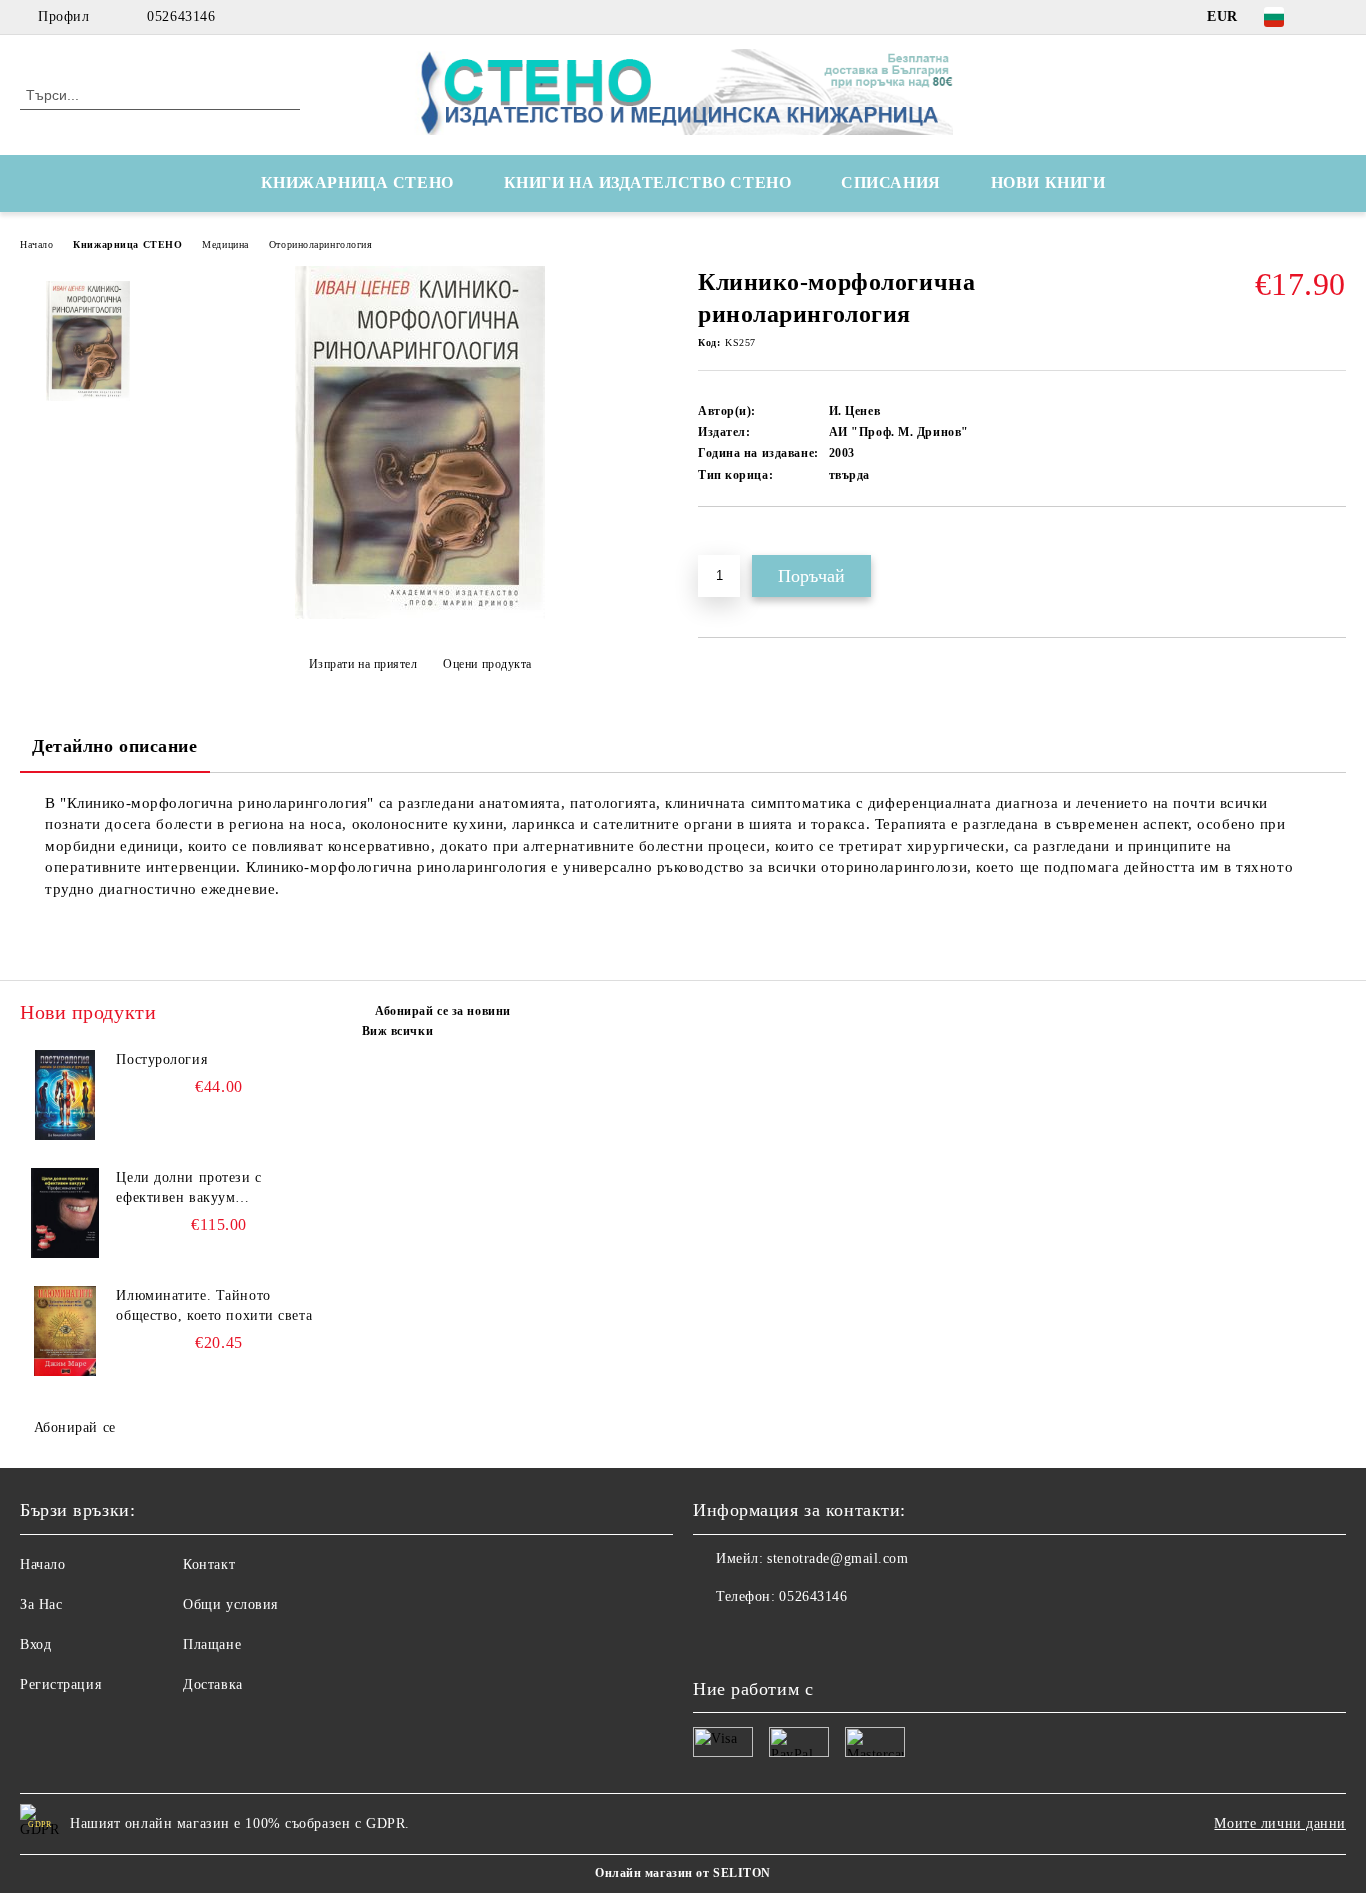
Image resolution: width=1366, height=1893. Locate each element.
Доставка (212, 1684)
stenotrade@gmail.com (837, 1558)
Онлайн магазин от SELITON (683, 1873)
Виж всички (398, 1031)
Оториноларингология (321, 244)
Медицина (225, 244)
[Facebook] (1335, 17)
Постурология (161, 1059)
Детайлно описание (115, 746)
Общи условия (230, 1604)
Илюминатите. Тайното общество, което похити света (214, 1305)
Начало (36, 244)
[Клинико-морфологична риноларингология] (420, 614)
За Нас (41, 1604)
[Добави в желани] (736, 541)
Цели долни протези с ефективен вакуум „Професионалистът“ (188, 1189)
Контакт (209, 1564)
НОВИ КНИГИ (1048, 182)
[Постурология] (65, 1095)
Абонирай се (75, 1427)
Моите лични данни (1280, 1823)
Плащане (212, 1644)
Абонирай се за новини (443, 1011)
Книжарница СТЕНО (127, 244)
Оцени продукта (487, 664)
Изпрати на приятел (363, 664)
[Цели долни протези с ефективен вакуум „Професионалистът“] (65, 1213)
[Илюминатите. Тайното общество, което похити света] (65, 1331)
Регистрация (60, 1684)
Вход (35, 1644)
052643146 (181, 16)
